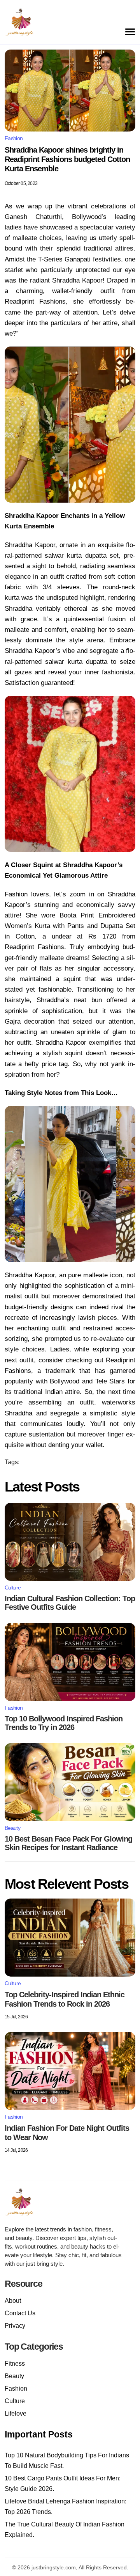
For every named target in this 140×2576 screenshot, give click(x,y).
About (13, 2301)
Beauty (12, 1828)
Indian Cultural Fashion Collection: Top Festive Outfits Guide (70, 1603)
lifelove (16, 2413)
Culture (13, 1588)
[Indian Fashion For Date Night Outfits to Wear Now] (70, 2071)
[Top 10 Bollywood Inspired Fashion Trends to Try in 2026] (70, 1662)
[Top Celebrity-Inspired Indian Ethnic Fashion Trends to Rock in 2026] (70, 1938)
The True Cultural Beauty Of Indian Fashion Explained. (65, 2530)
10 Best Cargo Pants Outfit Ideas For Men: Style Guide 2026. (63, 2484)
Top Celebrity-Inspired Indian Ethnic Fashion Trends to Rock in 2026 (65, 1999)
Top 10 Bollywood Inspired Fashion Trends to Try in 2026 (64, 1723)
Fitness (15, 2364)
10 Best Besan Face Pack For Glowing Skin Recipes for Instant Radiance (68, 1843)
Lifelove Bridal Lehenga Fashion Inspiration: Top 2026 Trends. (66, 2507)
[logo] (28, 2202)
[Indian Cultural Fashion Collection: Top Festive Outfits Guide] (70, 1542)
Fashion (14, 138)
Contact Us (20, 2313)
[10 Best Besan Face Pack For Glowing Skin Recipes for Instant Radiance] (70, 1782)
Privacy (15, 2326)
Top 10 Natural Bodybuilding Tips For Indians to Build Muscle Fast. (67, 2460)
